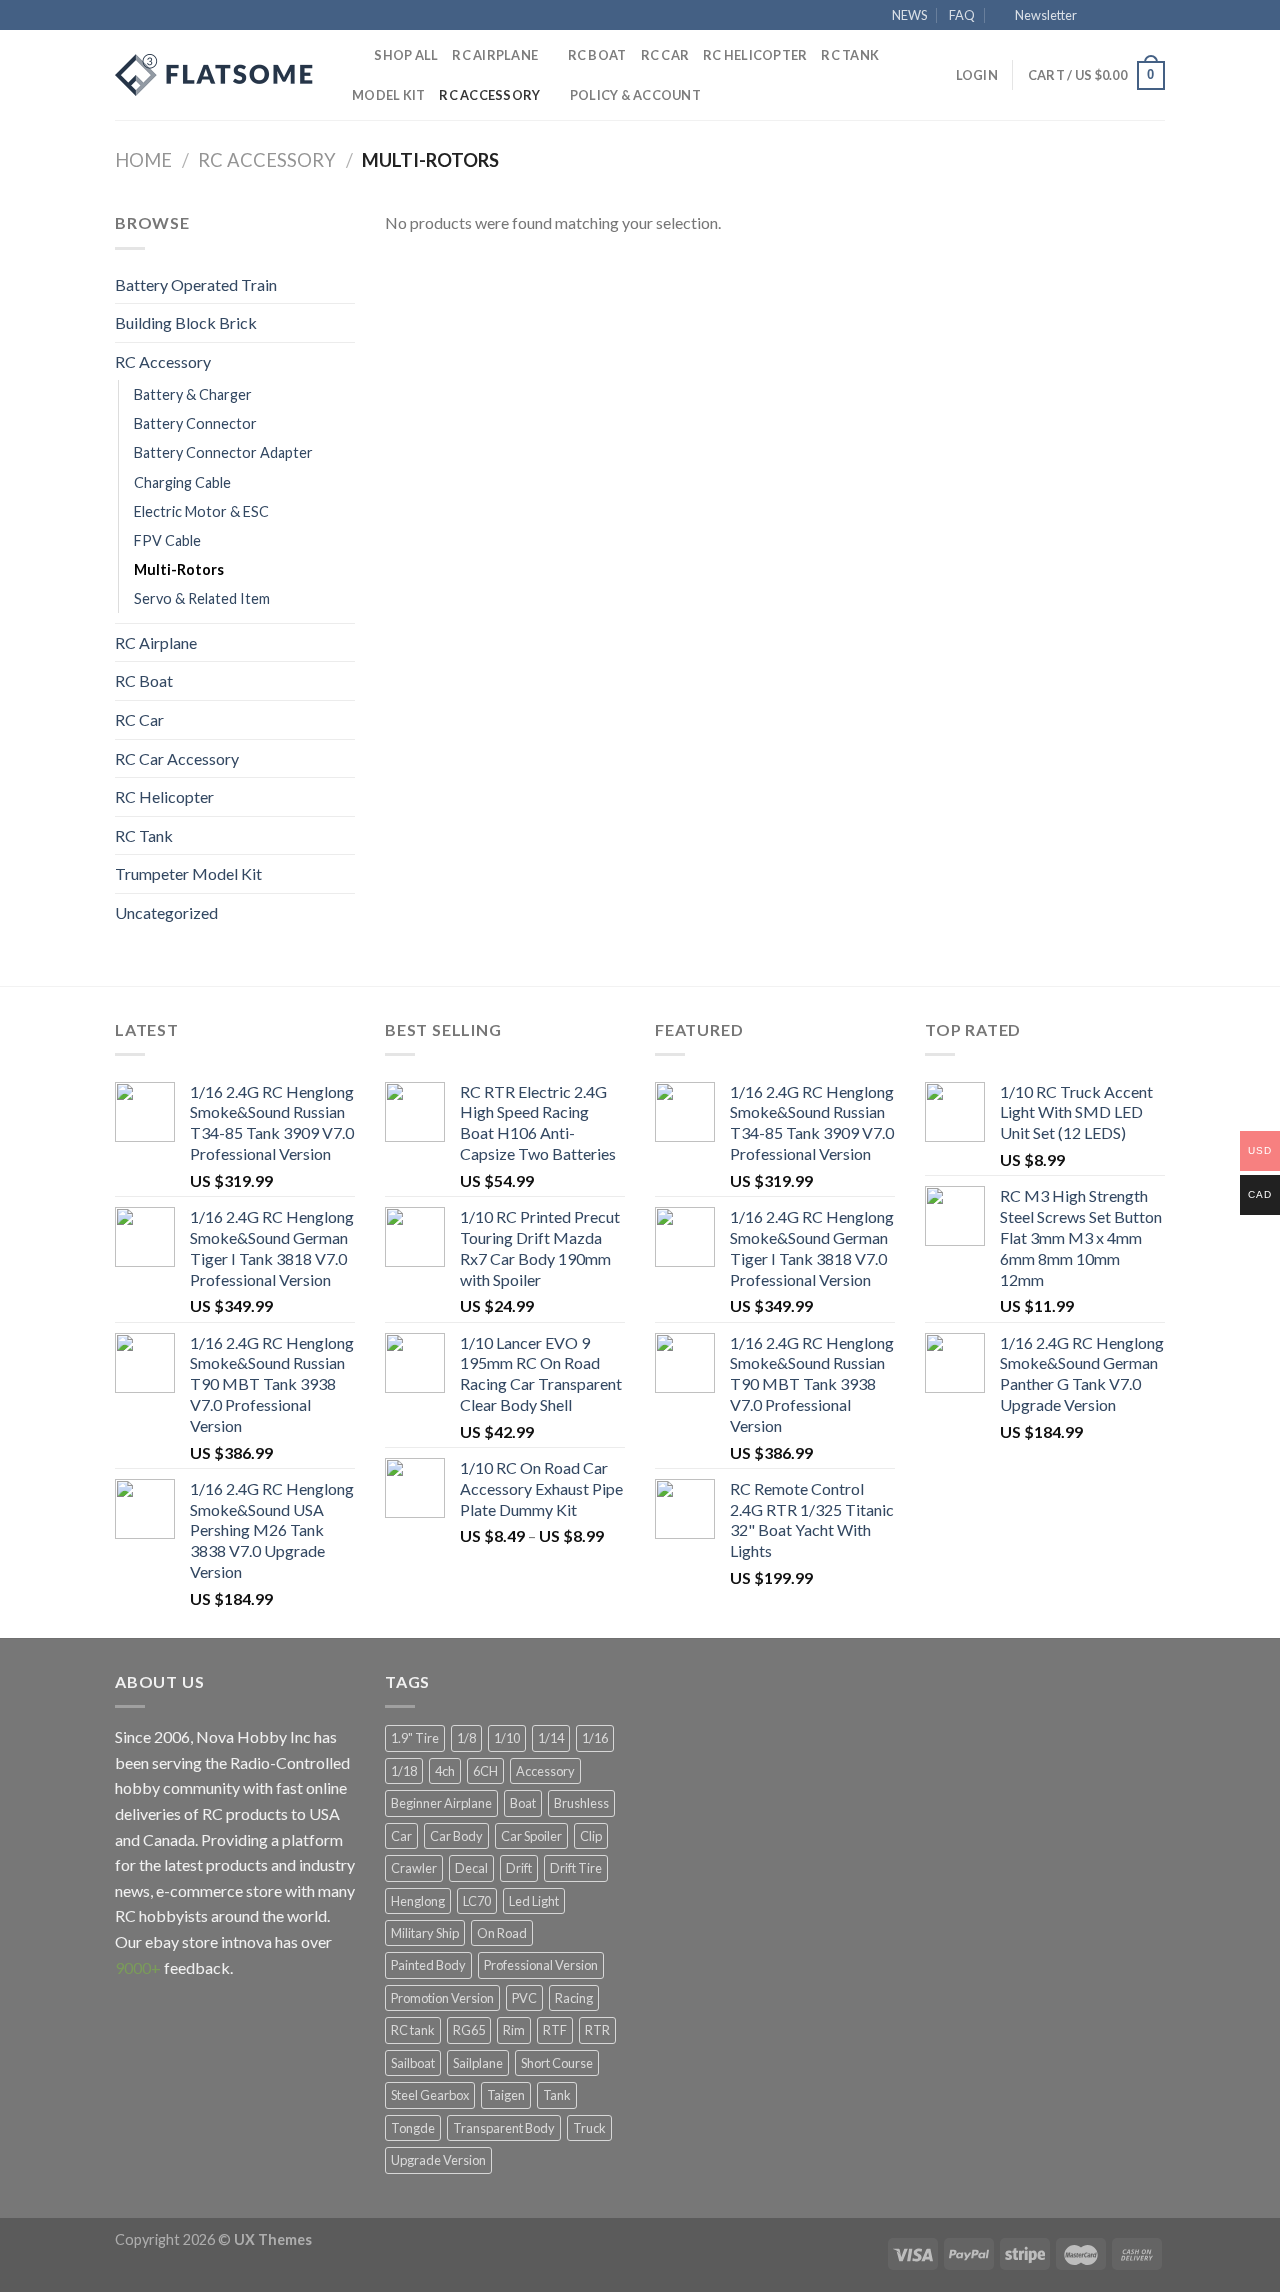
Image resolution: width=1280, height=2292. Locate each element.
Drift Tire (576, 1868)
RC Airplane (495, 55)
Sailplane (478, 2063)
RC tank (413, 2030)
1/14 (551, 1738)
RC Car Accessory (177, 758)
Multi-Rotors (179, 569)
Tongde (413, 2128)
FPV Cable (167, 540)
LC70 (477, 1901)
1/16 (595, 1738)
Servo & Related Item (202, 598)
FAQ (962, 15)
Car (401, 1836)
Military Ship (425, 1933)
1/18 (404, 1771)
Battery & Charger (193, 394)
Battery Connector (195, 423)
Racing (574, 1998)
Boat (523, 1803)
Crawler (414, 1868)
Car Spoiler (531, 1836)
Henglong (418, 1901)
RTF (555, 2030)
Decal (471, 1868)
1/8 (466, 1738)
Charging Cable (182, 482)
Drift (519, 1868)
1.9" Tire (415, 1738)
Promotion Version (442, 1998)
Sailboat (413, 2063)
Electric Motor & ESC (201, 511)
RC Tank (850, 55)
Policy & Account (635, 95)
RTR (597, 2030)
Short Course (557, 2063)
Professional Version (541, 1965)
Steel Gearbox (430, 2095)
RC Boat (597, 55)
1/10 (507, 1738)
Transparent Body (504, 2128)
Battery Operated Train (196, 284)
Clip (591, 1836)
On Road (502, 1933)
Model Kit (388, 95)
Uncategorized (166, 912)
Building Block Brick (186, 322)
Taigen (506, 2095)
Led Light (534, 1901)
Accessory (545, 1771)
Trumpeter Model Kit (188, 873)
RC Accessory (489, 95)
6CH (485, 1771)
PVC (524, 1998)
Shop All (406, 55)
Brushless (581, 1803)
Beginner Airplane (441, 1803)
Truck (589, 2128)
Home (143, 160)
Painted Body (428, 1965)
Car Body (456, 1836)
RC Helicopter (755, 55)
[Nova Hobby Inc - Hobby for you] (215, 75)
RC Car (665, 55)
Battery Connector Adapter (223, 452)
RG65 (469, 2030)
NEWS (909, 15)
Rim (514, 2030)
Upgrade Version (438, 2160)
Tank (557, 2095)
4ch (445, 1771)
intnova (246, 1941)
